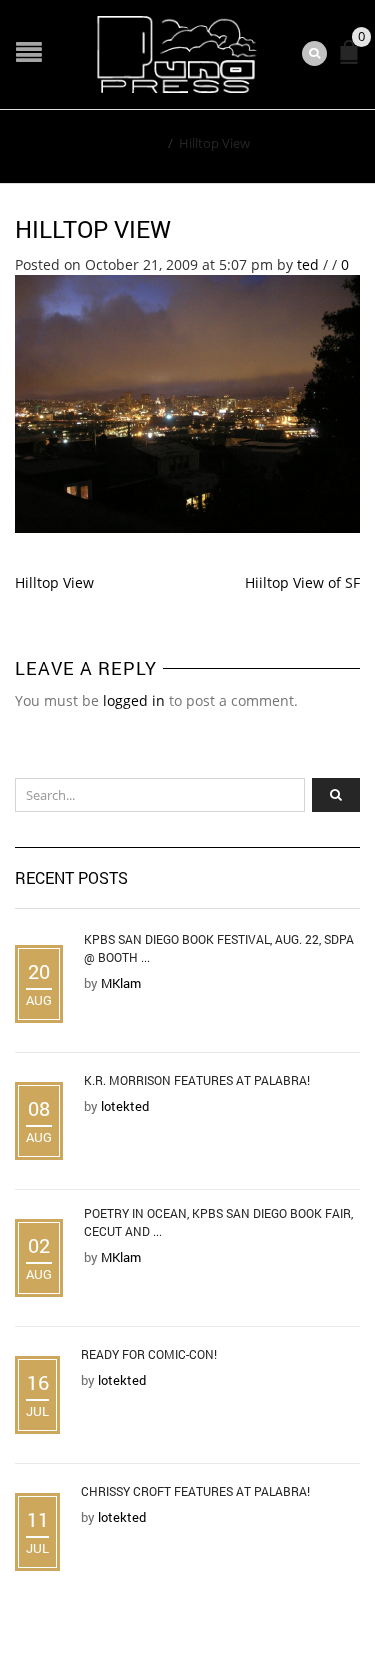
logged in (134, 700)
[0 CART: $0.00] (353, 60)
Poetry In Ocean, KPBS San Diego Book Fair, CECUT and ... (218, 1222)
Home (143, 143)
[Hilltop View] (187, 402)
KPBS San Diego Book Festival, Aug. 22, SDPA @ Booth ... (219, 948)
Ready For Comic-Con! (149, 1354)
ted (308, 264)
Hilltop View (93, 229)
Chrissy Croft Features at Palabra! (195, 1491)
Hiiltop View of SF (302, 582)
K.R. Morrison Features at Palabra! (197, 1080)
